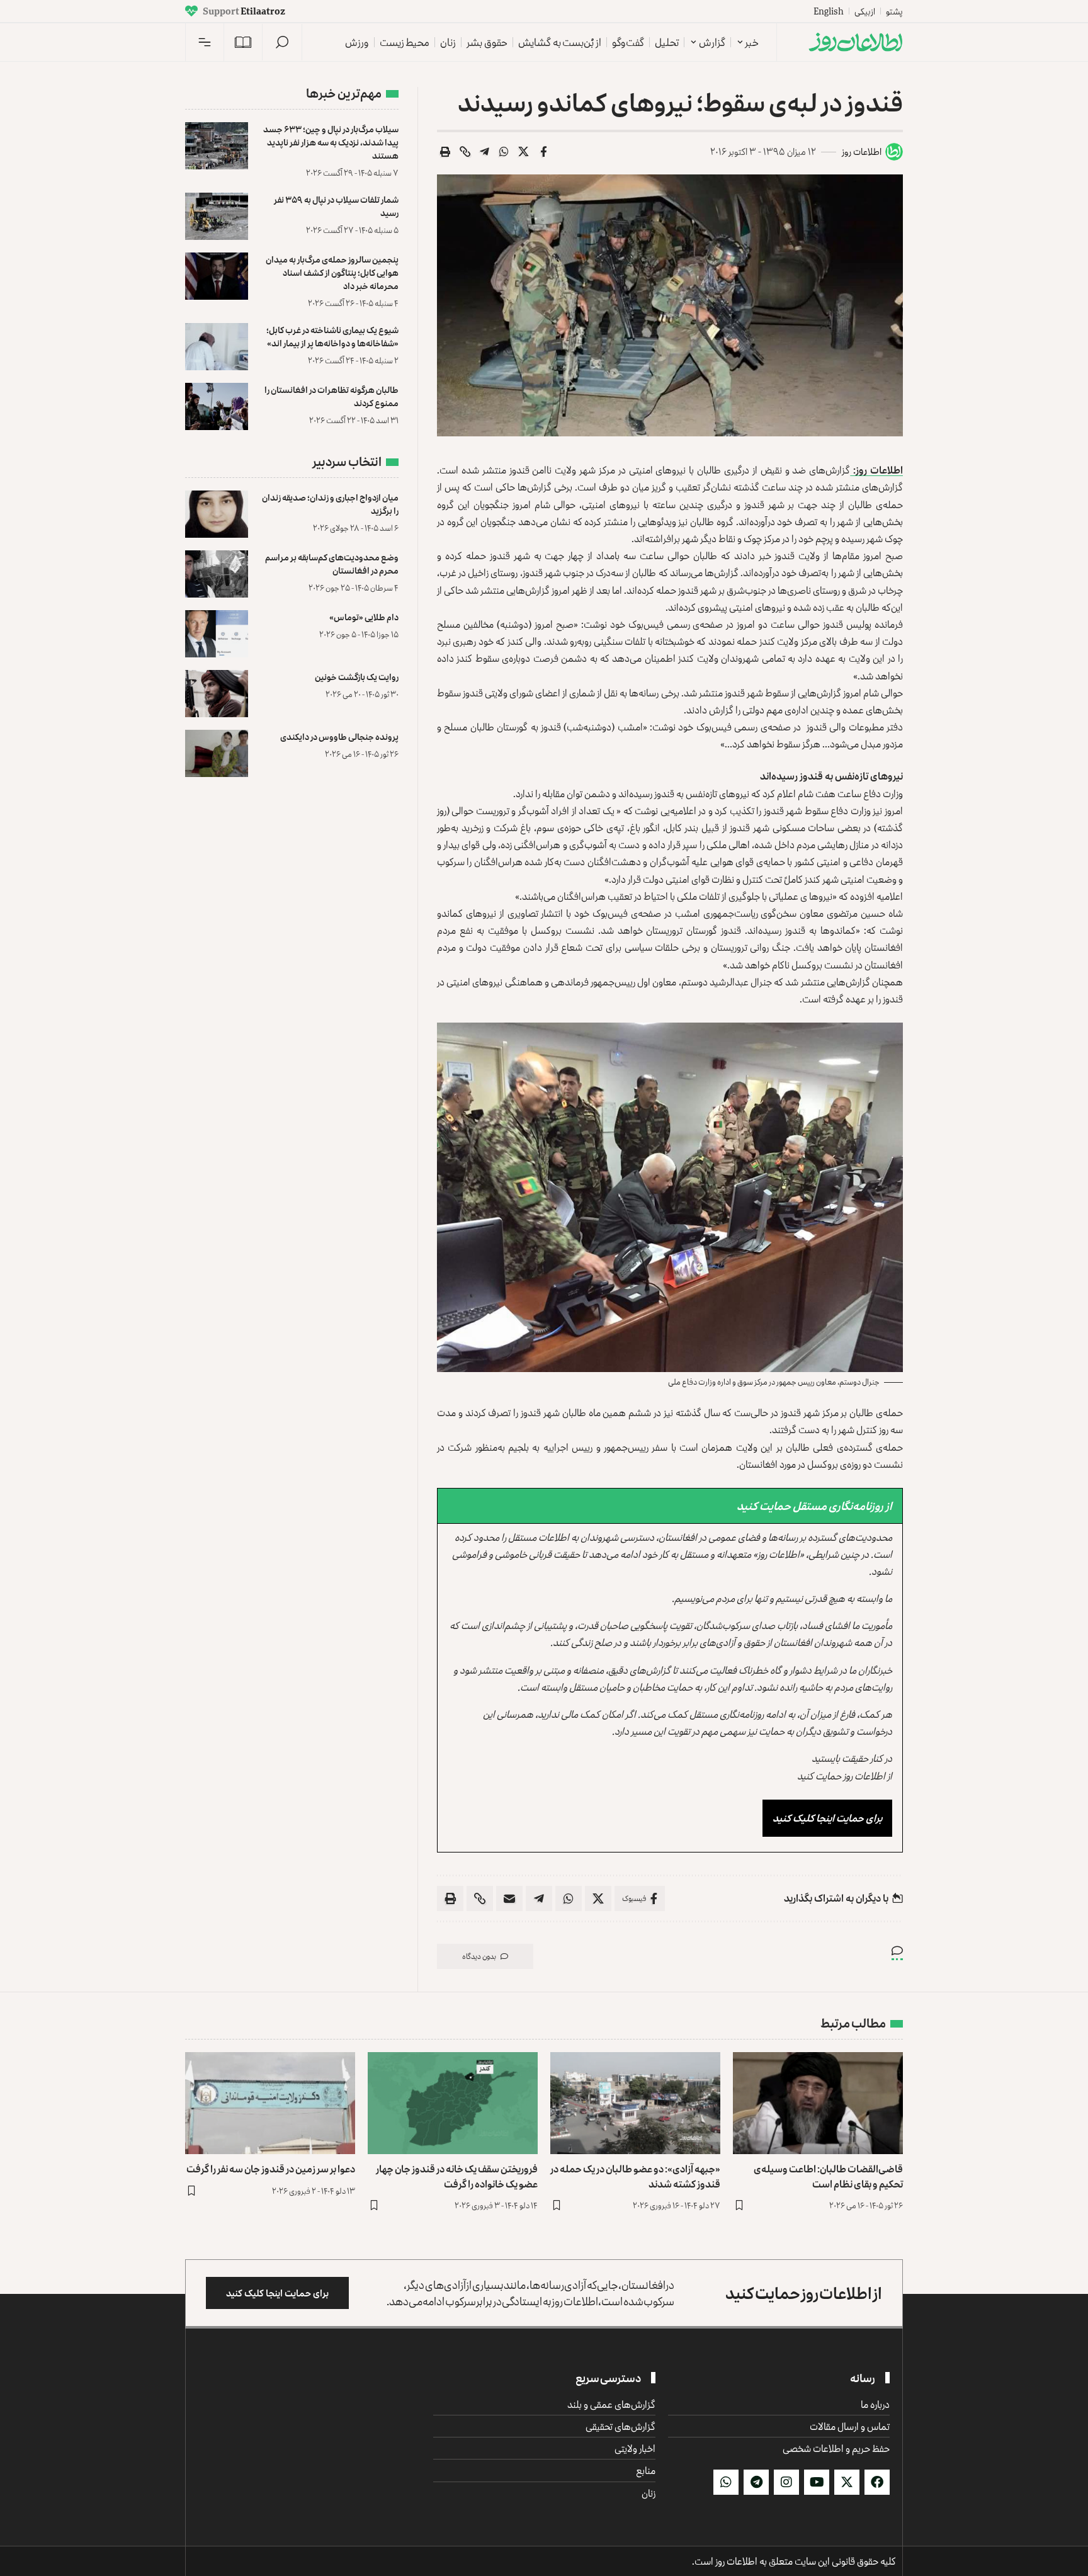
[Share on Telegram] (485, 152)
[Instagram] (786, 2482)
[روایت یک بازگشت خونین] (217, 694)
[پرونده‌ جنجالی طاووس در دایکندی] (217, 753)
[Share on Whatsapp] (504, 152)
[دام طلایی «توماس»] (217, 634)
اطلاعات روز (862, 151)
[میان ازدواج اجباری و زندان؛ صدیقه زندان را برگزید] (217, 514)
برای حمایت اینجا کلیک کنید (827, 1818)
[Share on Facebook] (543, 152)
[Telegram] (756, 2482)
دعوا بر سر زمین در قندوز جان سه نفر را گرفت (271, 2169)
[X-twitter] (847, 2482)
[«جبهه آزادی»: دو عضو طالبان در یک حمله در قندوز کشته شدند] (635, 2103)
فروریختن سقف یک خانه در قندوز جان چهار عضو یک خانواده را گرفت (457, 2176)
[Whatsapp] (726, 2482)
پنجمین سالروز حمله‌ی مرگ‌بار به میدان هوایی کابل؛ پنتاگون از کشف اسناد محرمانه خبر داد (332, 272)
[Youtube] (817, 2482)
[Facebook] (877, 2482)
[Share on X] (524, 152)
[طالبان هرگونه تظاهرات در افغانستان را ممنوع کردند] (217, 406)
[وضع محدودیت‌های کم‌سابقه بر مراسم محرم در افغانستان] (217, 574)
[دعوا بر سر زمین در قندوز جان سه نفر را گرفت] (270, 2103)
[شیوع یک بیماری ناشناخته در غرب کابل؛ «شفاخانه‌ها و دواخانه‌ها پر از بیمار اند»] (217, 347)
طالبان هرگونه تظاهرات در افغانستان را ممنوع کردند (331, 396)
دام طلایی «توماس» (364, 617)
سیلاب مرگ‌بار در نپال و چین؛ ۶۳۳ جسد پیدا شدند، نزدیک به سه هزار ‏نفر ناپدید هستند (331, 142)
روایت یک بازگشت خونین (357, 677)
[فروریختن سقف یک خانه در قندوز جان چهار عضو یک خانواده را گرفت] (453, 2103)
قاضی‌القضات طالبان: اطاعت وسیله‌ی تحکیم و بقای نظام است (828, 2176)
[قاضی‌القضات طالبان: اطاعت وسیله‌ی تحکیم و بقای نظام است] (818, 2103)
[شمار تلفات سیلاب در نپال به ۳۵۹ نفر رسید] (217, 216)
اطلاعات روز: (876, 470)
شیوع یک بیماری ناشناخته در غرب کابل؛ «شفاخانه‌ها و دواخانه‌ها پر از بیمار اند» (332, 336)
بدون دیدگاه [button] (479, 1956)
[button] (282, 42)
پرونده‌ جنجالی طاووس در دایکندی (339, 736)
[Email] (509, 1898)
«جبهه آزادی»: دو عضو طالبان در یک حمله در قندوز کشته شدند (635, 2176)
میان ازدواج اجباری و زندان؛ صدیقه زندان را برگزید (330, 504)
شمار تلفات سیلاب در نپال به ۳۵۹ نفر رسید (336, 206)
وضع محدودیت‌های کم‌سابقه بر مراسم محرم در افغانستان (332, 564)
